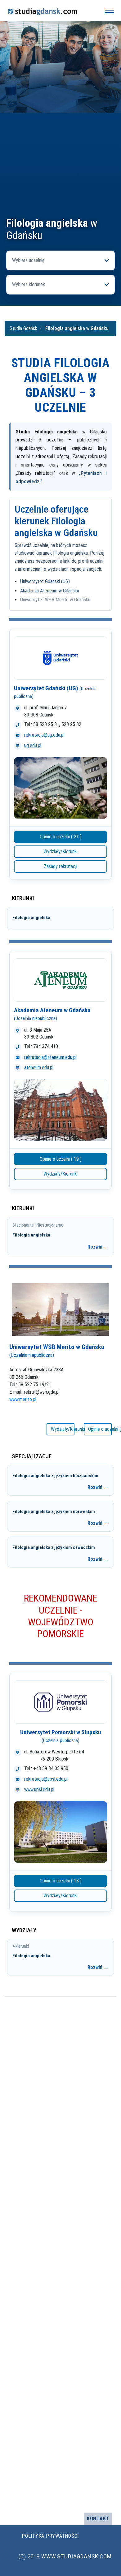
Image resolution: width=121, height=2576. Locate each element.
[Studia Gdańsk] (50, 10)
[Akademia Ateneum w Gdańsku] (61, 980)
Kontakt (98, 2519)
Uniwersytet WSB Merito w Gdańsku (55, 600)
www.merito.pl (23, 1399)
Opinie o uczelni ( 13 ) (61, 1881)
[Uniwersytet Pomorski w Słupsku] (61, 1702)
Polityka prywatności (50, 2536)
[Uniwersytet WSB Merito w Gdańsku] (60, 1309)
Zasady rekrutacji (60, 866)
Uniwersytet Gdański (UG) (45, 581)
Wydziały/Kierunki (60, 851)
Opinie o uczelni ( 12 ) (100, 1429)
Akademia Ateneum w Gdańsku (50, 591)
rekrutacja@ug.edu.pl (44, 735)
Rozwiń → (98, 1247)
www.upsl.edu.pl (39, 1789)
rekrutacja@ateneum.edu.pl (50, 1057)
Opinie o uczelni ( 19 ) (61, 1159)
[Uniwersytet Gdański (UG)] (61, 658)
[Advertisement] (60, 153)
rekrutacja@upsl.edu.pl (46, 1779)
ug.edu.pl (33, 745)
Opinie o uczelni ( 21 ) (61, 837)
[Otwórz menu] (110, 10)
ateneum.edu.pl (39, 1067)
